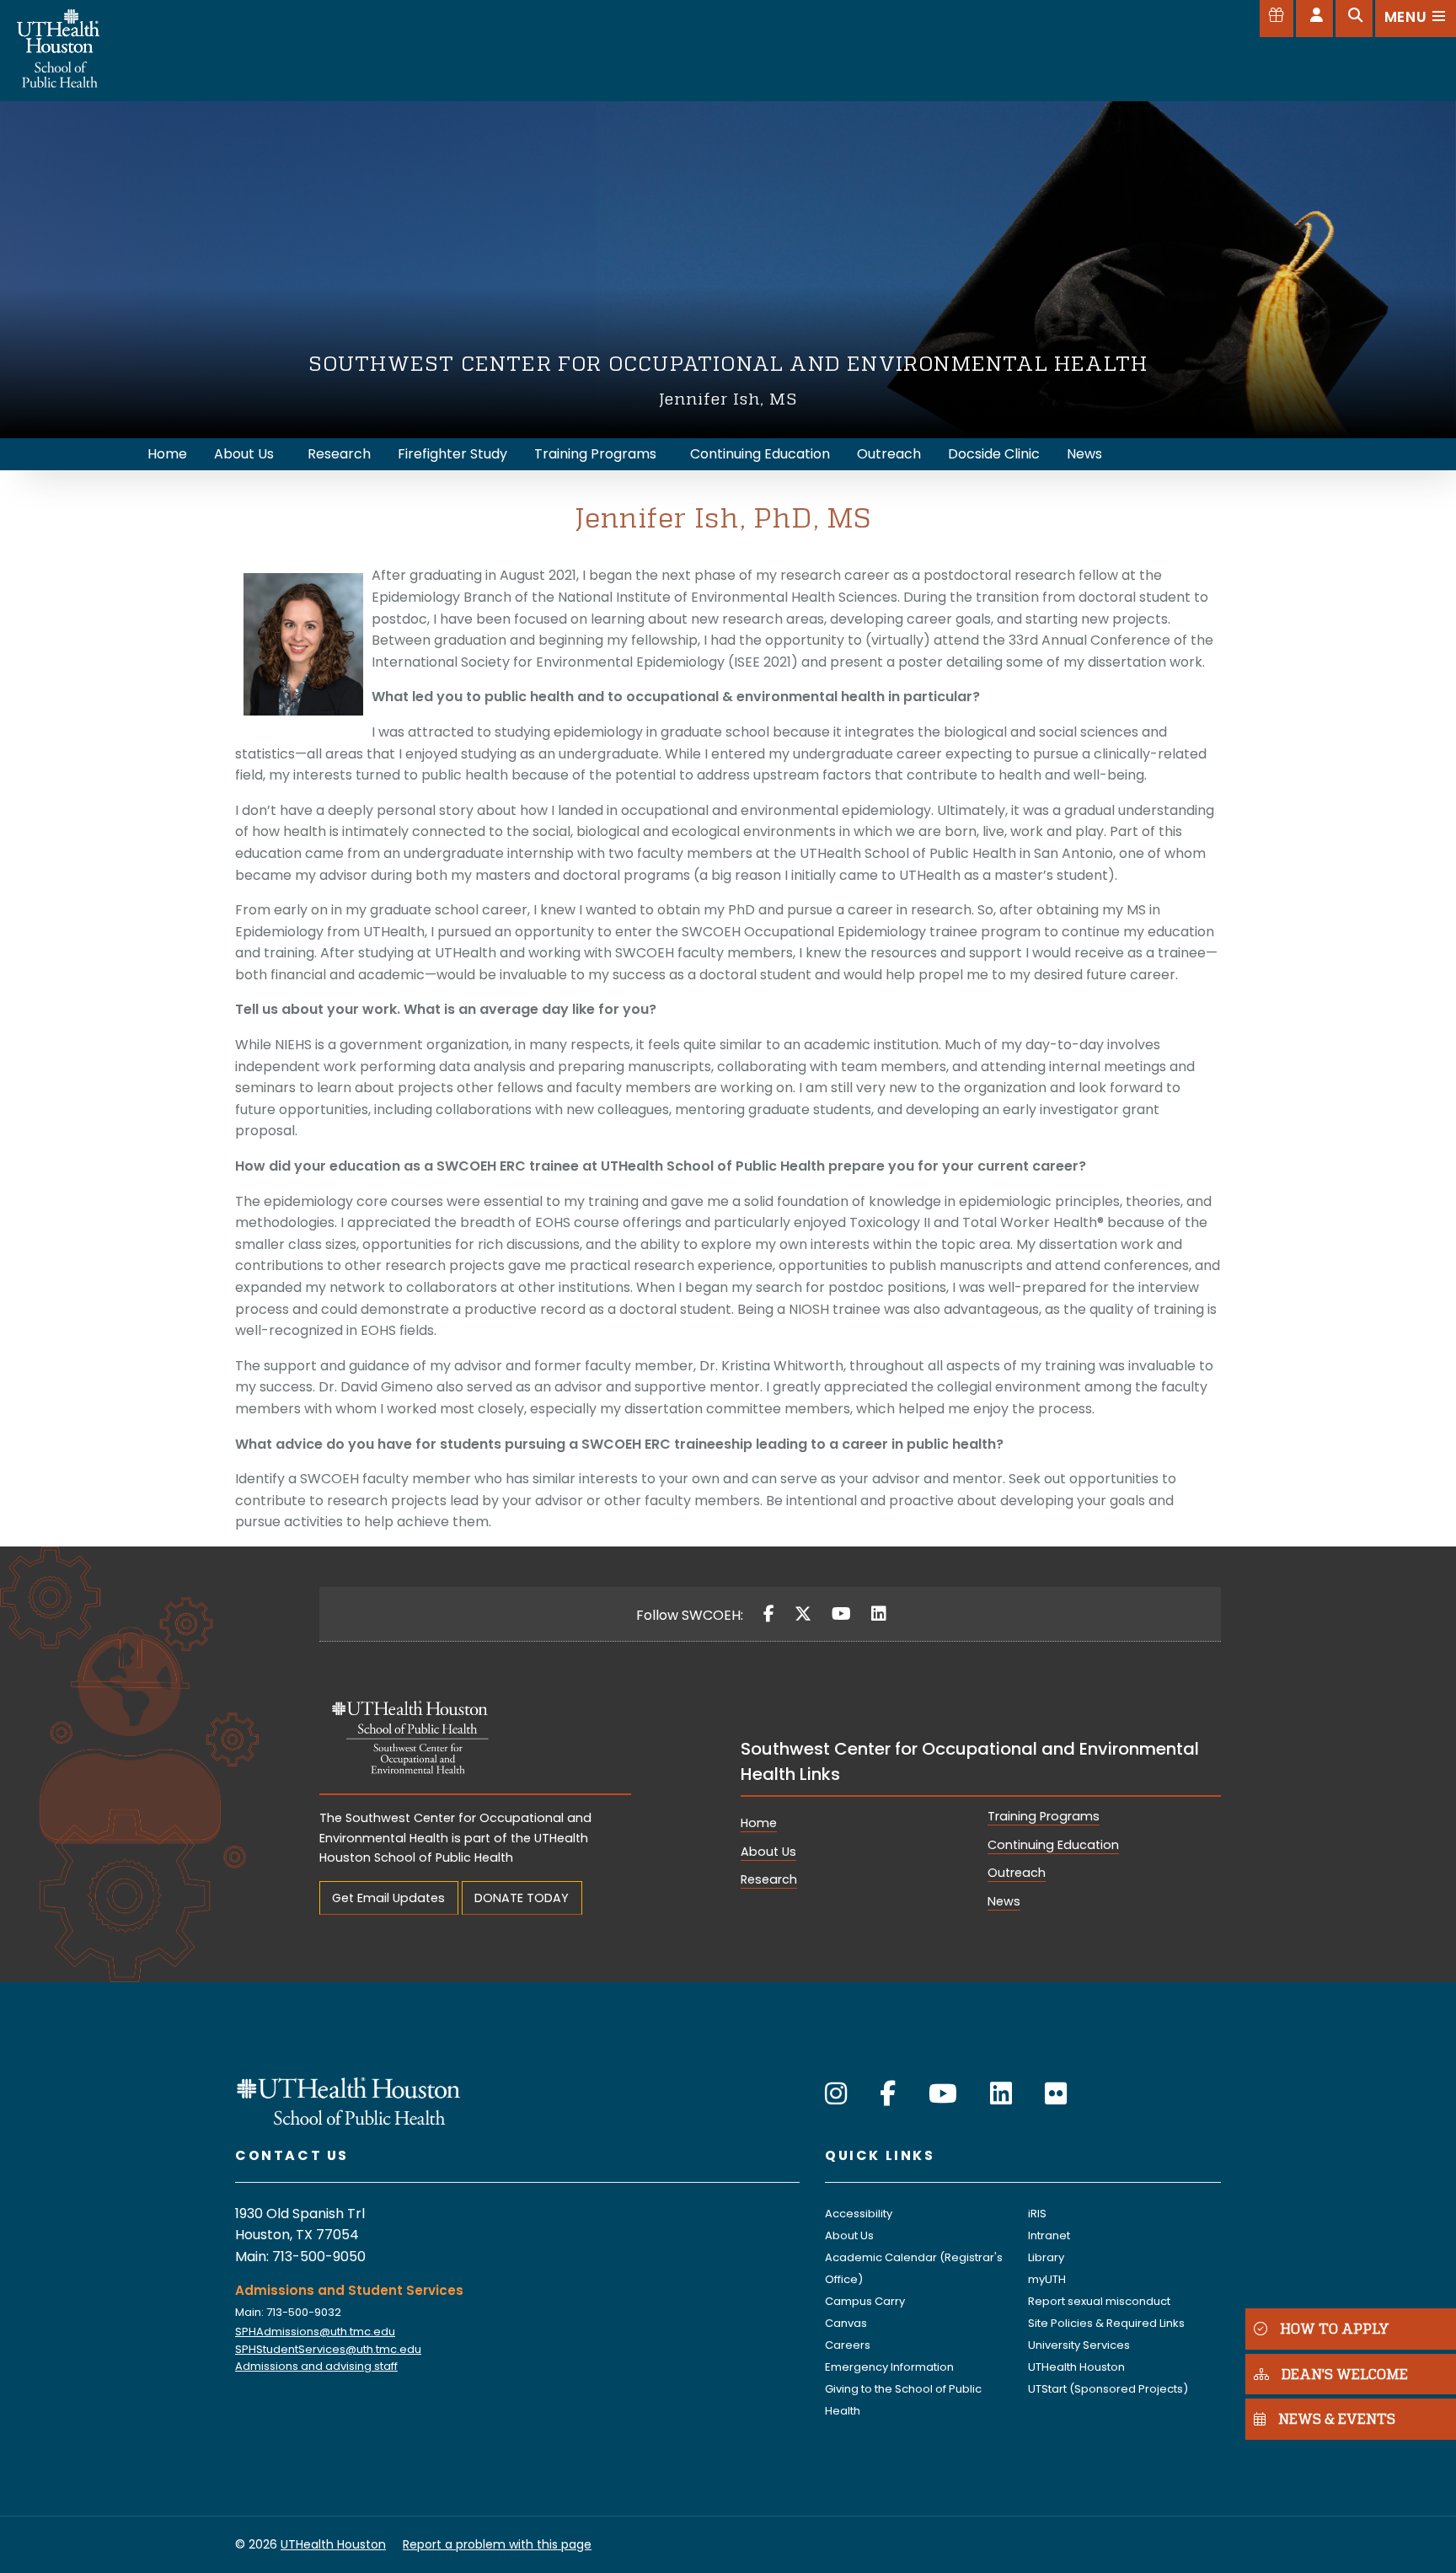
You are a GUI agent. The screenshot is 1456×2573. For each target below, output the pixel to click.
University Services (1079, 2345)
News (1004, 1901)
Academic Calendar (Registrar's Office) (914, 2268)
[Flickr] (1056, 2094)
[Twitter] (803, 1614)
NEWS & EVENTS (1337, 2419)
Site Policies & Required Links (1106, 2323)
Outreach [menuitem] (889, 454)
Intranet (1049, 2235)
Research (769, 1879)
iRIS (1037, 2214)
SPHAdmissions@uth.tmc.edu (315, 2332)
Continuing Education (1053, 1845)
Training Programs (1044, 1816)
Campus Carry (865, 2301)
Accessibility (859, 2214)
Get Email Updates (388, 1898)
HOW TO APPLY (1335, 2328)
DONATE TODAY (522, 1898)
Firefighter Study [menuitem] (452, 454)
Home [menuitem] (167, 454)
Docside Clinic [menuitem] (994, 454)
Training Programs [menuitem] (595, 454)
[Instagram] (836, 2094)
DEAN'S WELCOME (1345, 2374)
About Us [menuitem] (244, 454)
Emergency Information (889, 2367)
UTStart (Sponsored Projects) (1108, 2389)
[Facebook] (769, 1614)
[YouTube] (841, 1614)
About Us (768, 1852)
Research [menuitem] (339, 454)
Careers (848, 2345)
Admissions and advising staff (316, 2366)
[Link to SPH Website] (349, 2100)
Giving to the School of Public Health (903, 2400)
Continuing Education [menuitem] (760, 454)
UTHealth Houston (1076, 2367)
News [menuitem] (1084, 454)
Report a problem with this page (497, 2544)
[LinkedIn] (879, 1614)
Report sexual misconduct (1099, 2301)
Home (759, 1823)
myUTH (1047, 2279)
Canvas (846, 2323)
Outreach (1017, 1873)
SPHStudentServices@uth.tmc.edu (328, 2349)
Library (1046, 2257)
